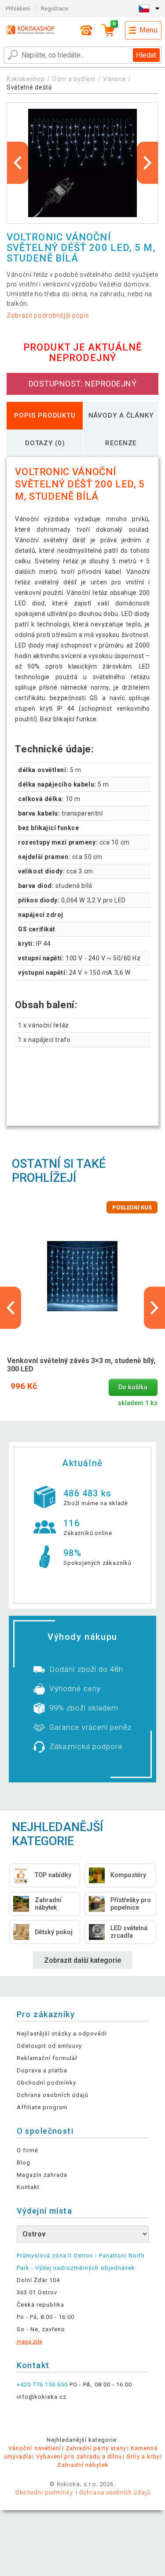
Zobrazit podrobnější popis (48, 315)
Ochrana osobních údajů (53, 2095)
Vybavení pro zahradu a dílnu (79, 2456)
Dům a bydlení (74, 79)
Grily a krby (143, 2456)
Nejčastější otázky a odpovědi (62, 2034)
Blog (24, 2163)
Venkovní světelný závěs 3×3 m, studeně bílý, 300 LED (81, 1365)
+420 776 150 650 (42, 2385)
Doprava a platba (42, 2070)
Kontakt (28, 2187)
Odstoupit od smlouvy (49, 2046)
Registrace (55, 9)
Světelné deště (29, 87)
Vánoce (114, 79)
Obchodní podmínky (47, 2083)
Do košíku (133, 1387)
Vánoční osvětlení (35, 2448)
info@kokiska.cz (42, 2397)
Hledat (146, 55)
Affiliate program (42, 2107)
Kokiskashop (26, 79)
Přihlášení (18, 9)
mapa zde (29, 2342)
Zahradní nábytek (83, 2465)
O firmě (27, 2150)
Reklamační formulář (47, 2058)
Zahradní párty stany (96, 2448)
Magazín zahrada (42, 2175)
